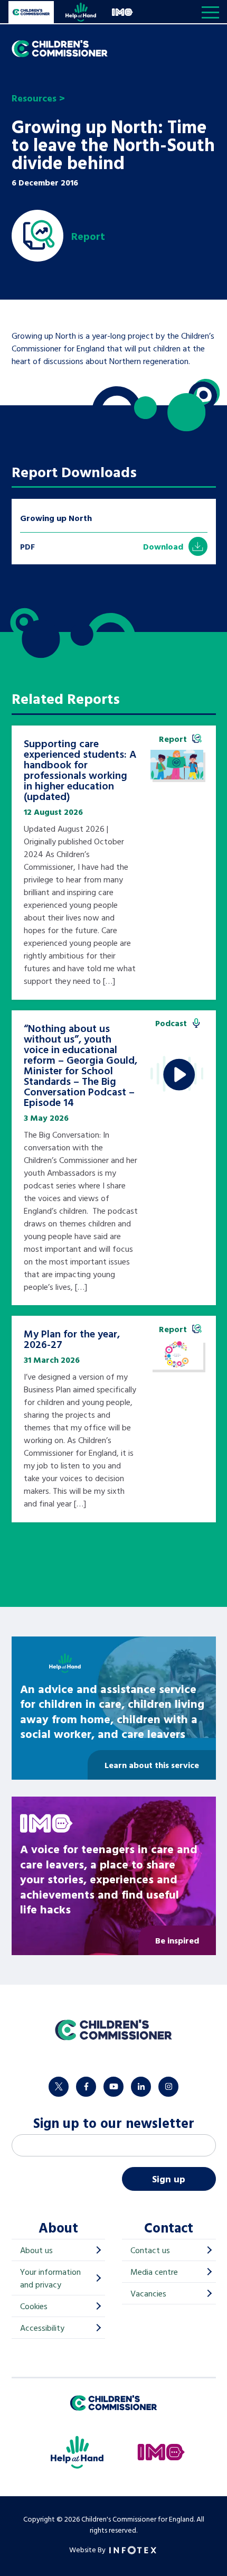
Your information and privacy (50, 2278)
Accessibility (42, 2328)
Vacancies (148, 2293)
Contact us (150, 2250)
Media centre (154, 2272)
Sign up (169, 2179)
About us (36, 2250)
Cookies (34, 2306)
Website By (88, 2549)
